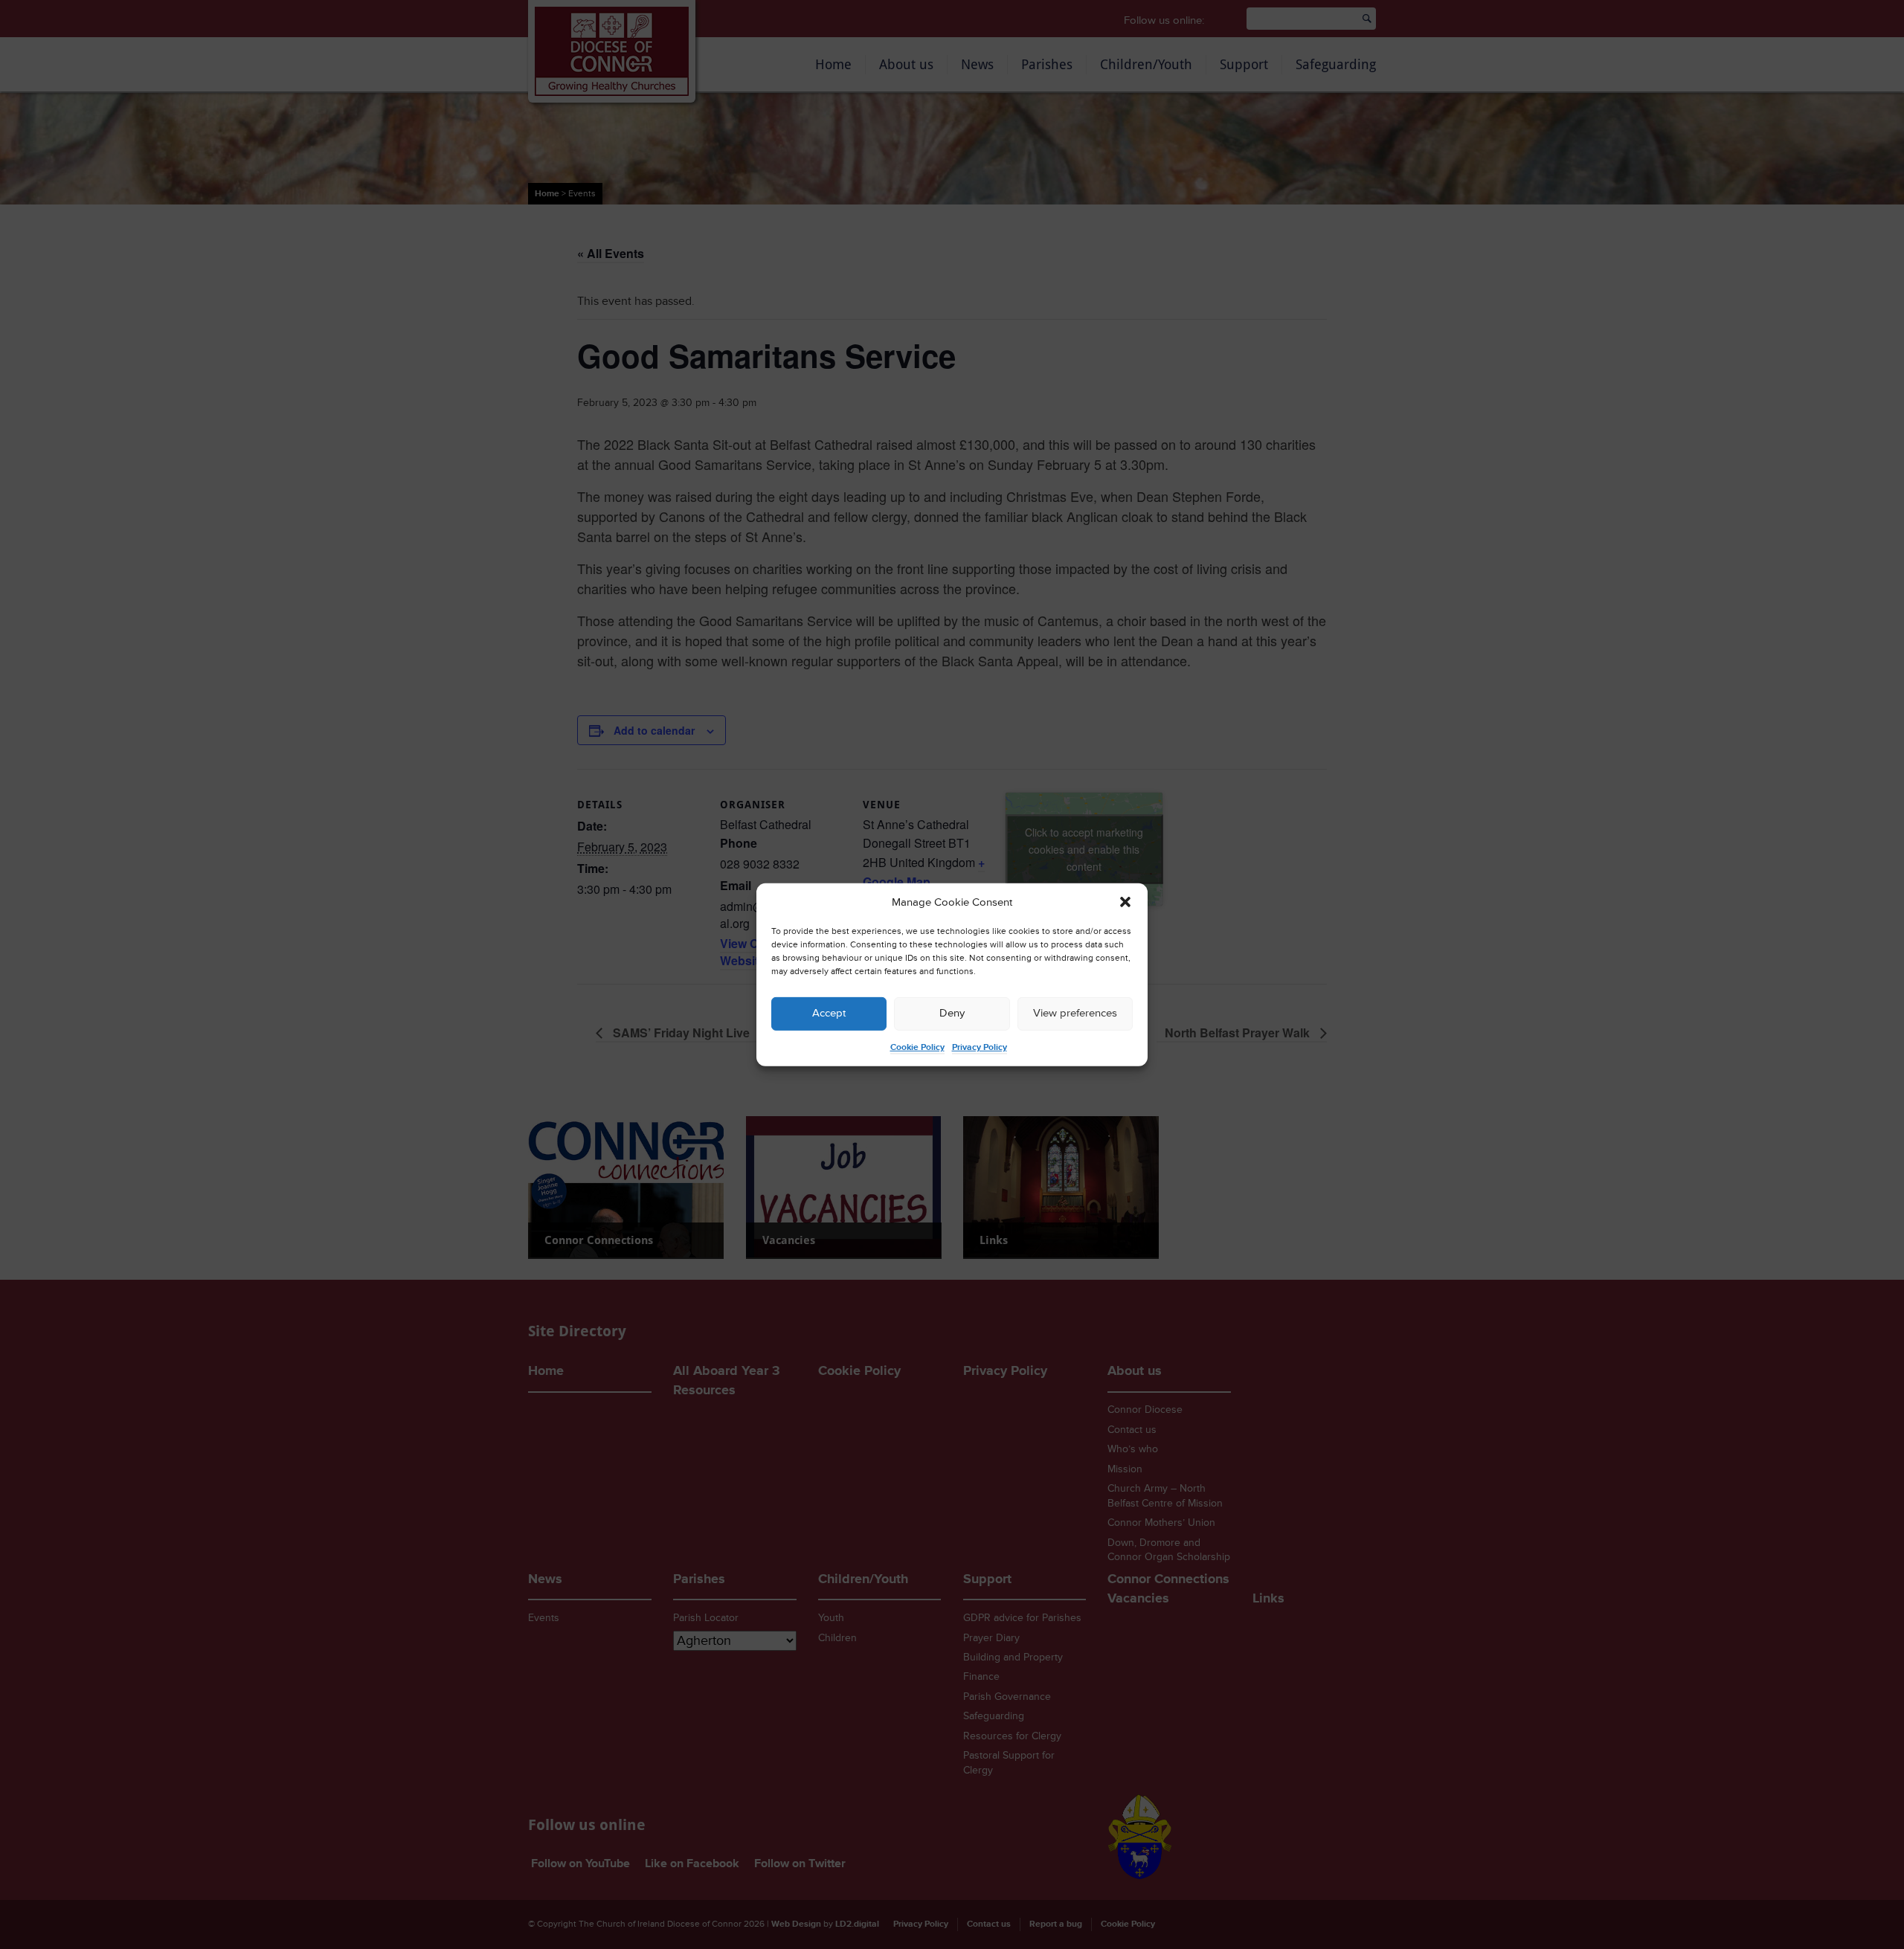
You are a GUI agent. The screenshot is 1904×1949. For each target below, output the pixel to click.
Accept (829, 1013)
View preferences (1075, 1013)
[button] (1125, 902)
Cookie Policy (917, 1047)
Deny (952, 1013)
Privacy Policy (980, 1047)
